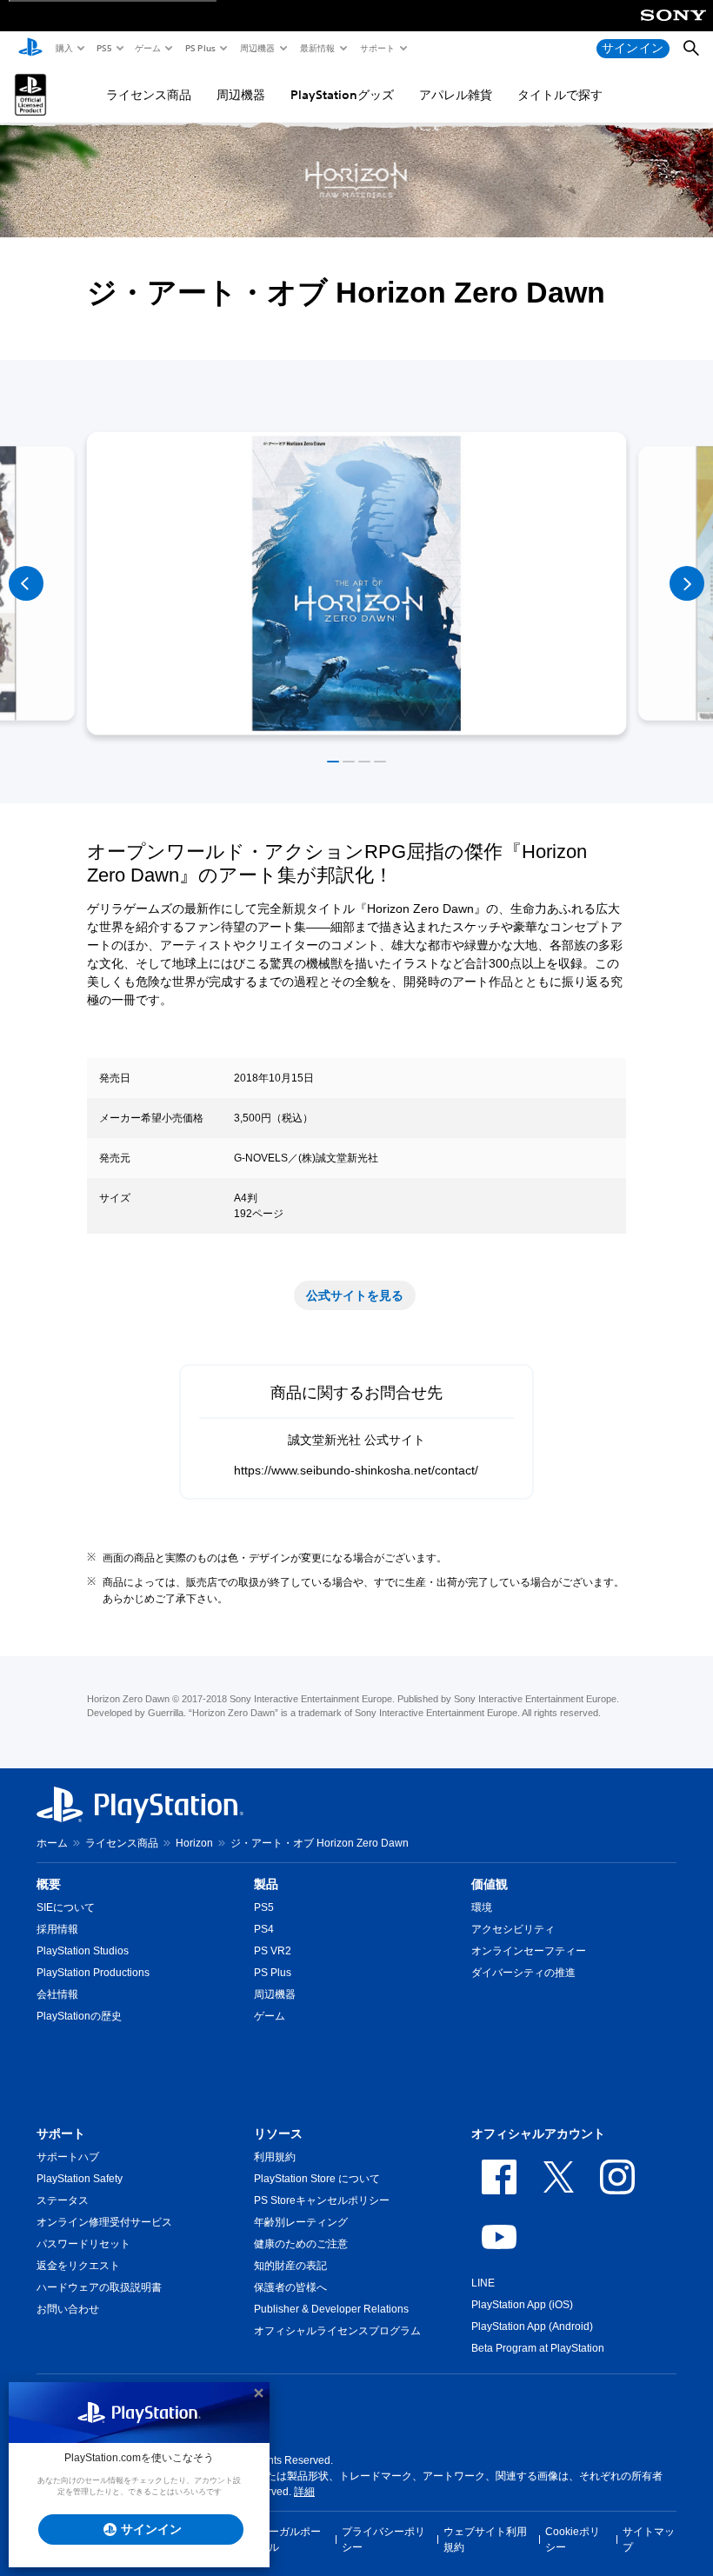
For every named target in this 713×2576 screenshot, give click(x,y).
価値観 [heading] (490, 1884)
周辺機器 (257, 48)
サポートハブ (68, 2157)
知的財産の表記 (290, 2266)
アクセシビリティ (513, 1929)
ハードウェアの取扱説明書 (99, 2287)
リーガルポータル (290, 2539)
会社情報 (57, 1994)
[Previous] (26, 583)
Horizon (194, 1843)
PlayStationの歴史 (79, 2016)
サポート (376, 48)
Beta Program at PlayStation (538, 2348)
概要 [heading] (49, 1884)
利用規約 (275, 2157)
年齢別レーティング (301, 2222)
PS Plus (200, 48)
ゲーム (147, 48)
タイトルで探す (560, 95)
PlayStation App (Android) (532, 2326)
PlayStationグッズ (342, 95)
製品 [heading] (266, 1884)
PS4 (264, 1929)
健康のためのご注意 (301, 2244)
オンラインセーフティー (529, 1951)
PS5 (103, 48)
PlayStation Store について (317, 2179)
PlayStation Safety (80, 2179)
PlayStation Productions (93, 1973)
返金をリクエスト (78, 2266)
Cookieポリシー (573, 2539)
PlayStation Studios (83, 1951)
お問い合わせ (68, 2309)
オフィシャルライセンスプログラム (337, 2331)
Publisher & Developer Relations (331, 2309)
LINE (483, 2283)
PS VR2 (273, 1951)
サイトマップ (649, 2539)
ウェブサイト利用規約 (485, 2539)
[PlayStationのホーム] (30, 49)
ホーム (52, 1843)
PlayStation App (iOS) (522, 2305)
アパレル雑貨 (456, 95)
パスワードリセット (83, 2244)
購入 (63, 48)
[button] (333, 762)
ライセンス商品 (149, 95)
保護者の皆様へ (290, 2287)
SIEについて (66, 1907)
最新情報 (317, 48)
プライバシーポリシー (383, 2539)
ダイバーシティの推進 (523, 1973)
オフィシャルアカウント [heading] (538, 2133)
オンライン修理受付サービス (104, 2222)
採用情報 (57, 1929)
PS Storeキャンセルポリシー (322, 2200)
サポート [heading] (61, 2133)
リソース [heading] (278, 2133)
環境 (482, 1907)
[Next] (687, 583)
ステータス (63, 2200)
